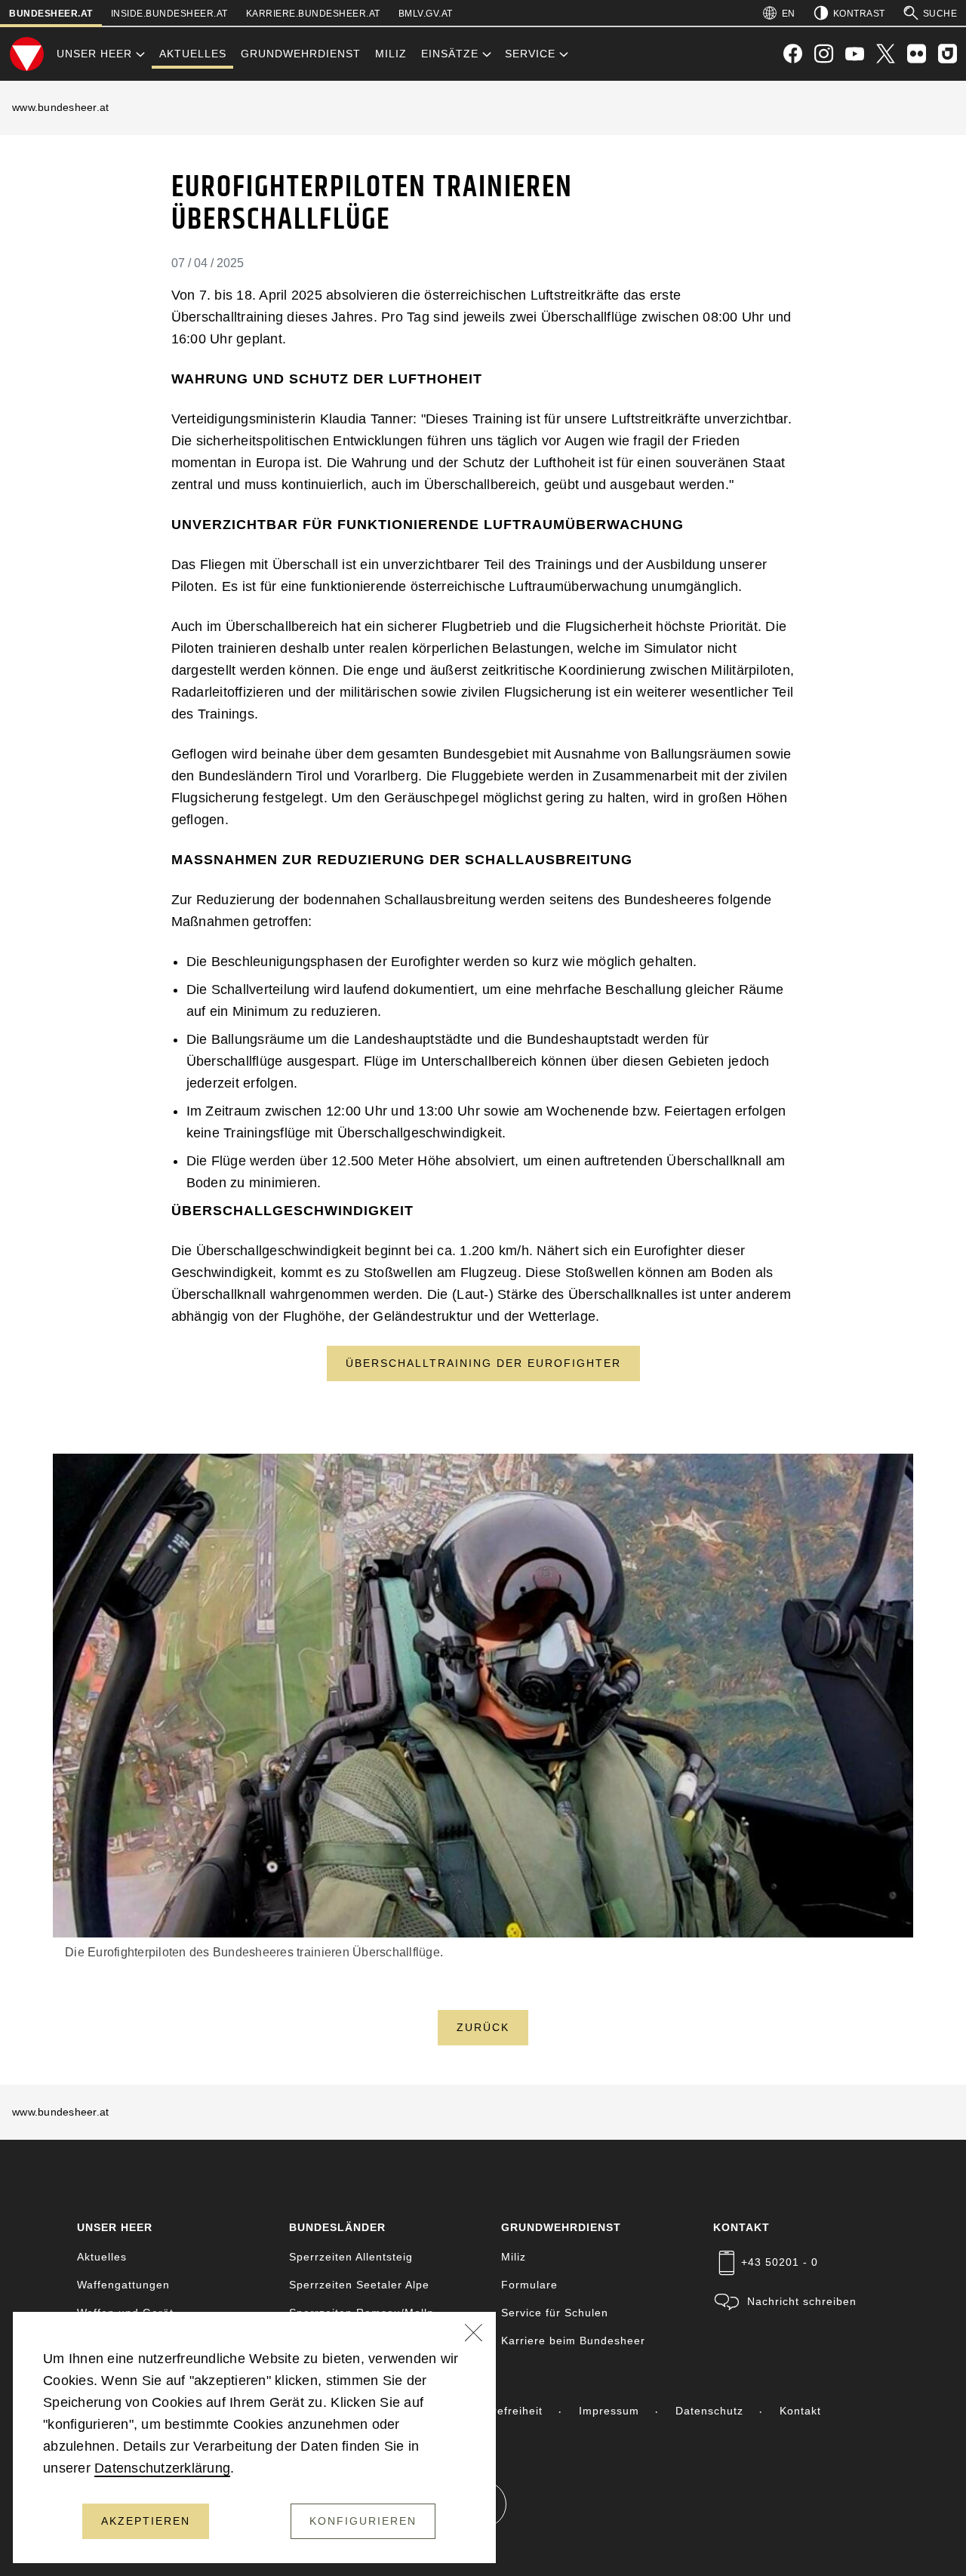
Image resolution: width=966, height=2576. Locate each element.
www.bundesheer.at (60, 107)
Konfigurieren (363, 2521)
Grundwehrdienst (301, 54)
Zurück (483, 2027)
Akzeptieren (146, 2521)
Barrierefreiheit (501, 2411)
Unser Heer (94, 54)
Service (530, 54)
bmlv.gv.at (426, 14)
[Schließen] (474, 2334)
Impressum (609, 2411)
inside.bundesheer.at (169, 14)
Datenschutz (709, 2411)
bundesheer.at (51, 14)
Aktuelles (193, 54)
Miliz (391, 54)
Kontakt (800, 2411)
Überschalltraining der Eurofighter (483, 1363)
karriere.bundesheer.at (313, 14)
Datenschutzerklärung (162, 2468)
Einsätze (450, 54)
